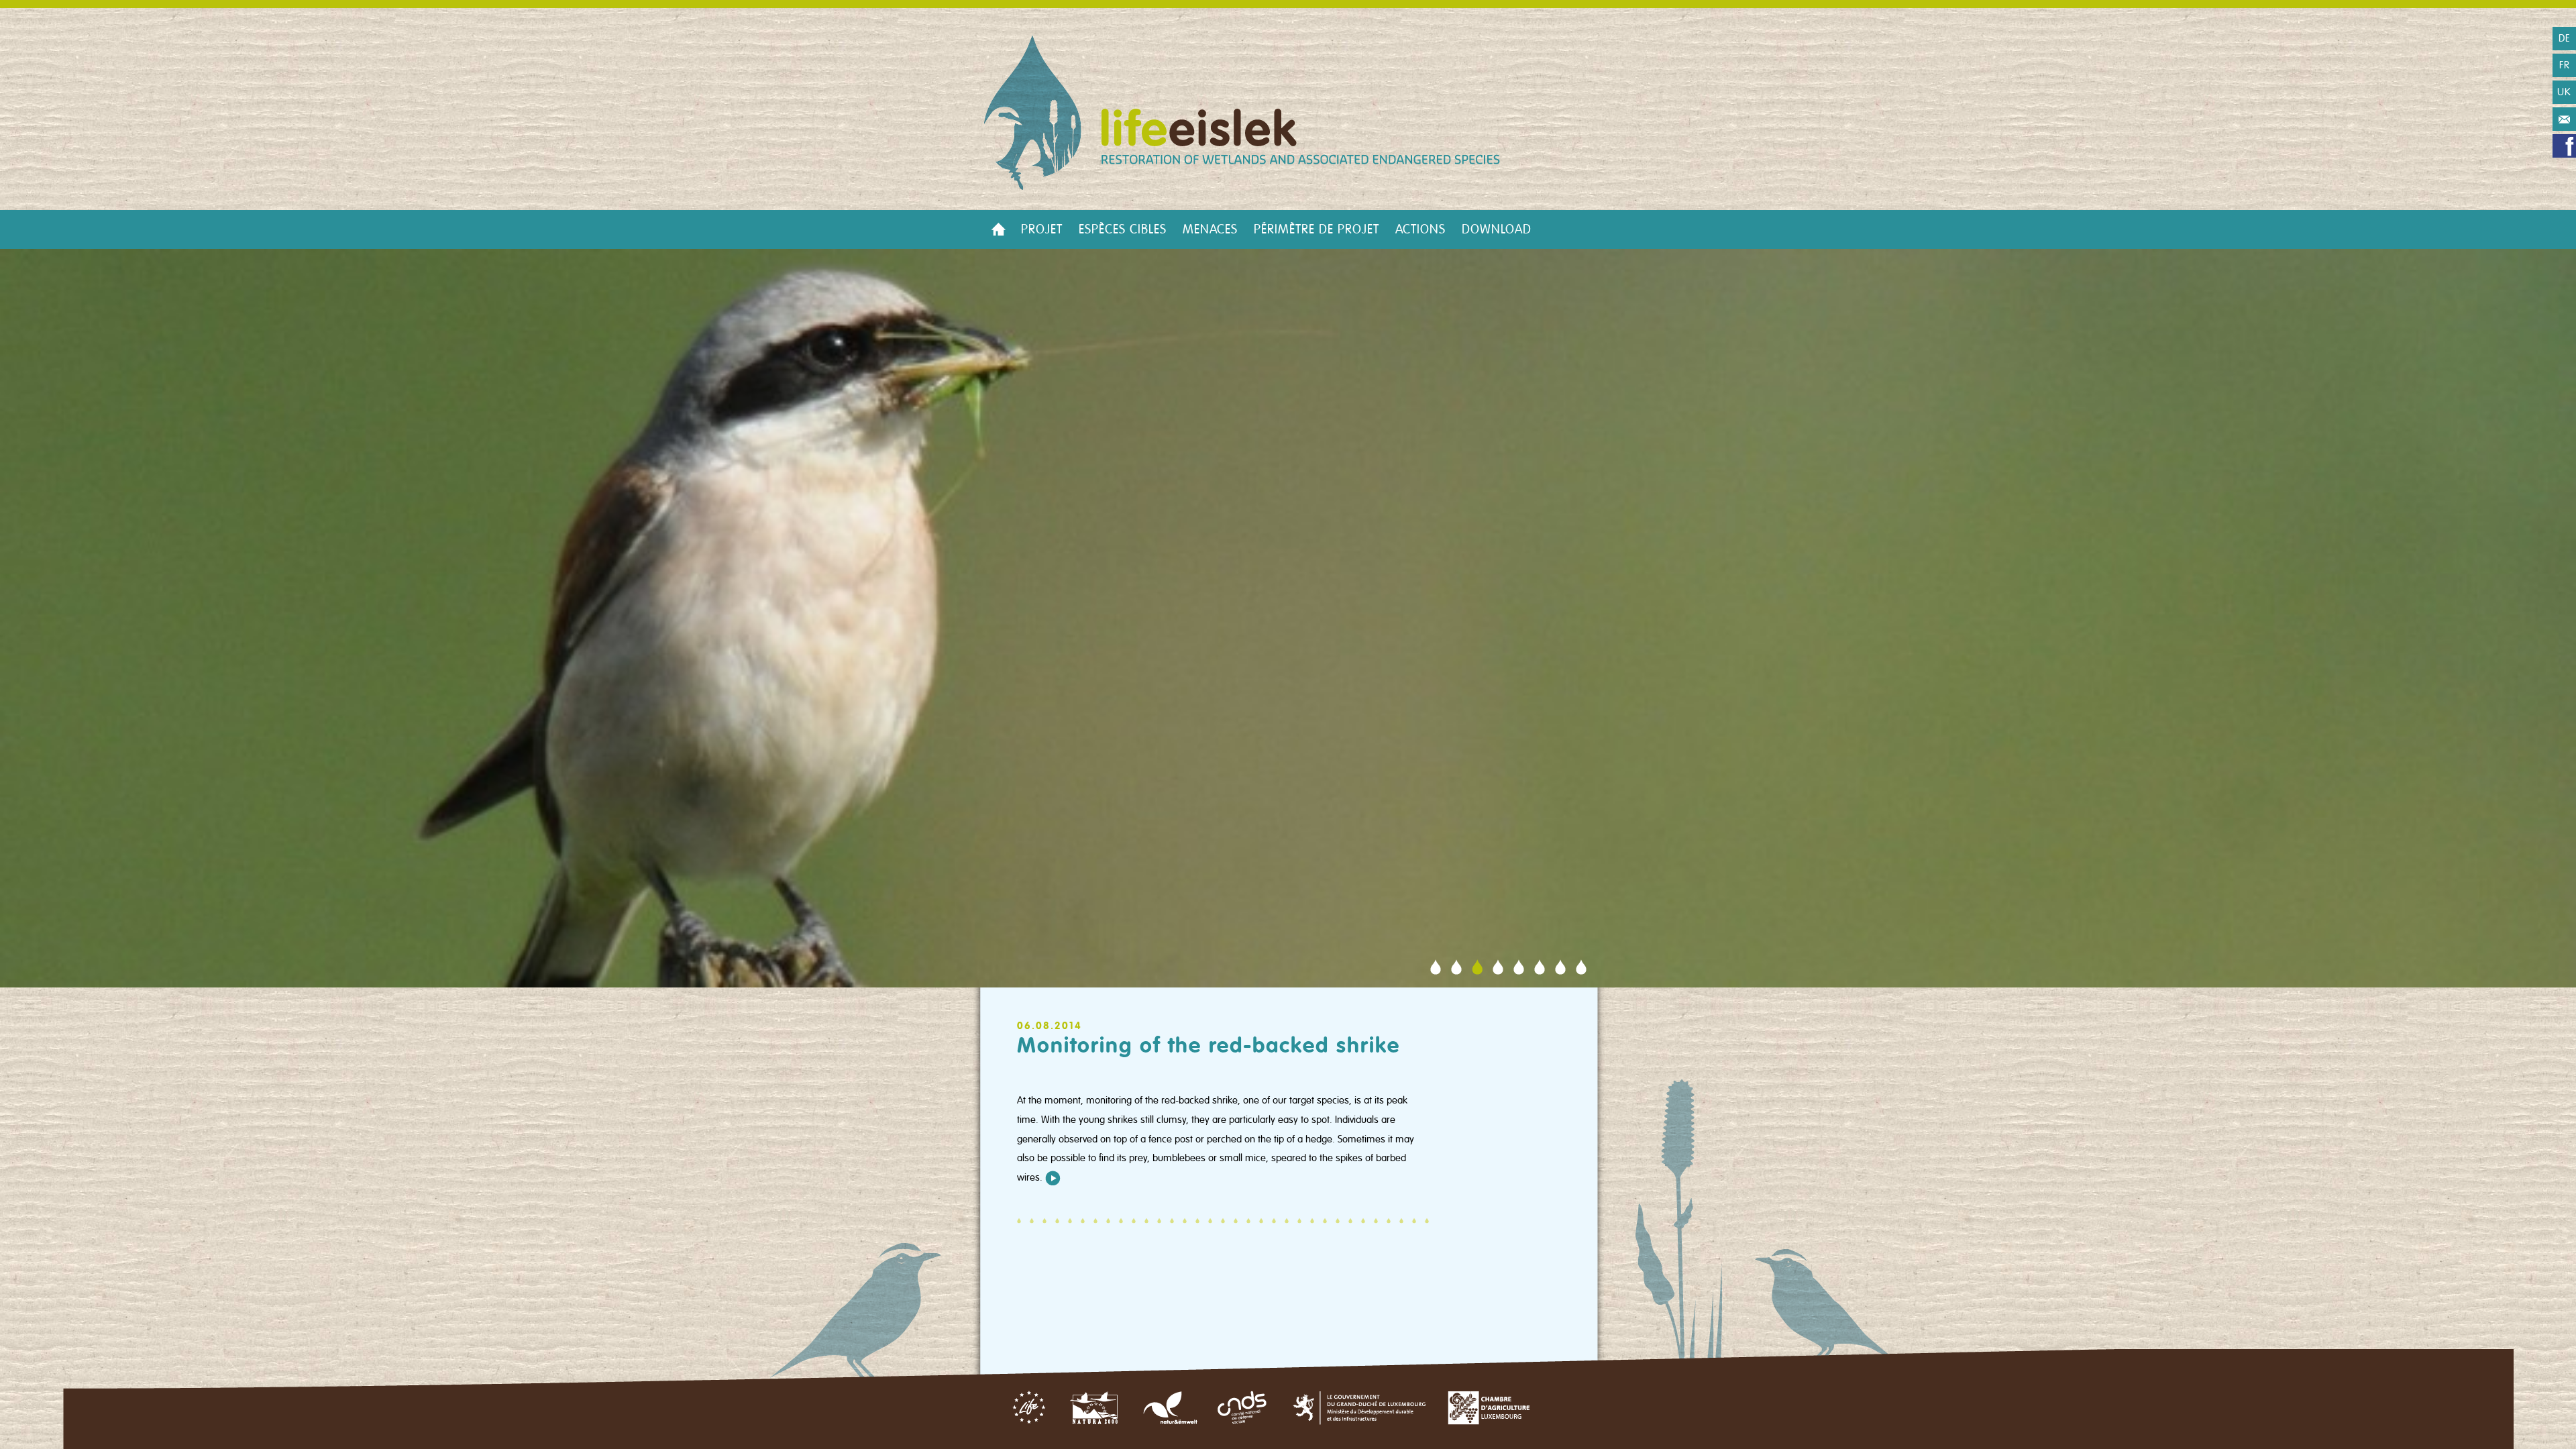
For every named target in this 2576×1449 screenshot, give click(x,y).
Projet (1042, 229)
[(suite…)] (1053, 1177)
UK (2564, 92)
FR (2565, 65)
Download (1497, 229)
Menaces (1210, 229)
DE (2565, 38)
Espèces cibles (1123, 229)
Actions (1420, 229)
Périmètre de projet (1317, 229)
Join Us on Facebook (2564, 146)
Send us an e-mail (2564, 119)
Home (998, 229)
